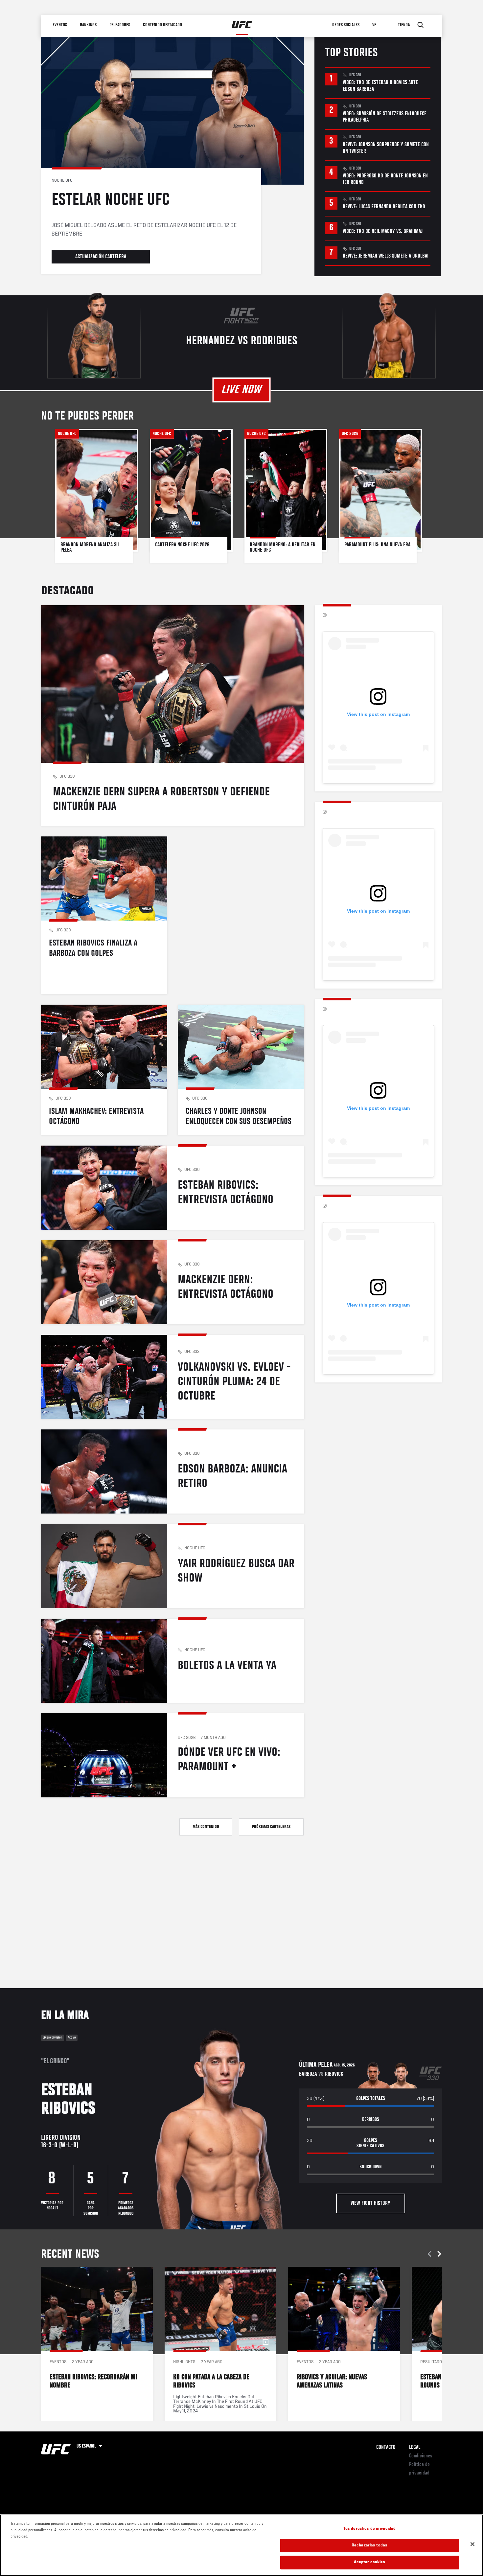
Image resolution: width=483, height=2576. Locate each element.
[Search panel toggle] (421, 25)
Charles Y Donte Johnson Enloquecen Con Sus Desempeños (241, 1070)
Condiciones (421, 2456)
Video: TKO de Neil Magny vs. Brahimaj (383, 232)
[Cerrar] (472, 2544)
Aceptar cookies (370, 2562)
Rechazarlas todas (369, 2546)
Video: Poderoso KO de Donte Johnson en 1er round (385, 179)
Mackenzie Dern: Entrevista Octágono (173, 1282)
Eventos (60, 25)
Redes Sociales (346, 25)
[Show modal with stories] (97, 496)
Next (438, 2254)
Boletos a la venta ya (173, 1661)
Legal (415, 2448)
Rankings (89, 25)
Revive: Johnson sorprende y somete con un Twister (386, 148)
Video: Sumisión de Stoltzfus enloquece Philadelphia (385, 117)
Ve (375, 25)
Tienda (404, 25)
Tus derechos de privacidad (369, 2529)
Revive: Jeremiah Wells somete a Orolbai (386, 256)
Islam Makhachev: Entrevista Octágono (104, 1070)
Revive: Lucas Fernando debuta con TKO (384, 207)
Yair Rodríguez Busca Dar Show (173, 1566)
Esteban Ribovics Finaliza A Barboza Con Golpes (104, 915)
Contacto (386, 2448)
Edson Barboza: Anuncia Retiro (173, 1471)
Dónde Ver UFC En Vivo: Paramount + (173, 1755)
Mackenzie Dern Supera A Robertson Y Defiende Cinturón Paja (173, 716)
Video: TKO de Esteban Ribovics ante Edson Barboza (380, 86)
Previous (430, 2254)
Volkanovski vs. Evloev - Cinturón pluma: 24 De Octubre (173, 1377)
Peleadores (120, 25)
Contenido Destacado (163, 25)
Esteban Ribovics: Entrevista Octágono (173, 1188)
